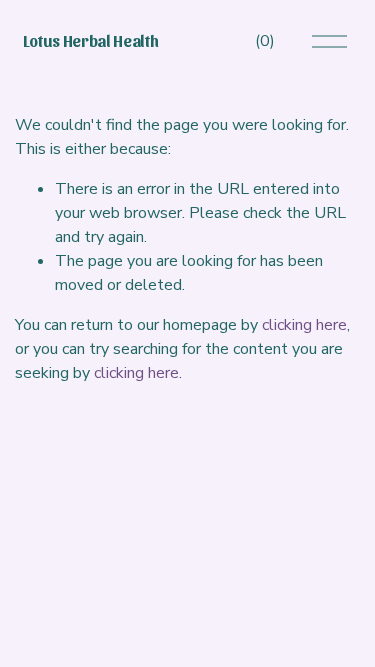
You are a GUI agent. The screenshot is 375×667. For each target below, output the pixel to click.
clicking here (304, 325)
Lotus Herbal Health (91, 40)
